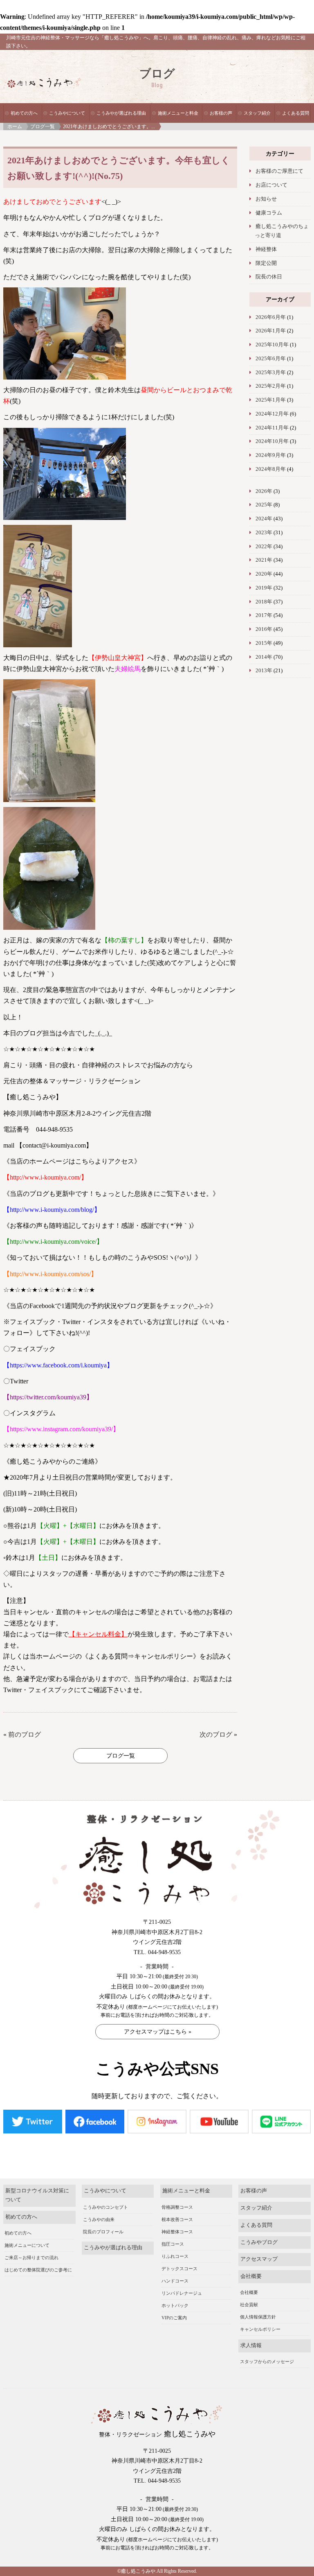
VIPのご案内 (174, 2318)
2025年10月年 (272, 345)
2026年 (264, 491)
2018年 (264, 602)
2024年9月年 (271, 455)
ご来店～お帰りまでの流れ (31, 2257)
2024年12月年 (272, 414)
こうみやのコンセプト (105, 2207)
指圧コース (173, 2244)
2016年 (264, 629)
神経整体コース (177, 2232)
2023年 (264, 533)
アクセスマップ (259, 2259)
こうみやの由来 (99, 2219)
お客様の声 (221, 113)
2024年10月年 (272, 441)
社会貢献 (249, 2305)
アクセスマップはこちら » (158, 2032)
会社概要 (251, 2276)
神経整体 (266, 249)
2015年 (264, 643)
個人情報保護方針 (258, 2317)
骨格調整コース (177, 2207)
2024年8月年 (271, 469)
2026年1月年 (271, 331)
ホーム (15, 127)
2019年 (264, 588)
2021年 (264, 560)
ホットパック (175, 2305)
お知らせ (266, 199)
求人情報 (251, 2346)
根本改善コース (177, 2219)
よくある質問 (296, 113)
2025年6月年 (271, 359)
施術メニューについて (27, 2245)
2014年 (264, 657)
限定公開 (266, 263)
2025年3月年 (271, 373)
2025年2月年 (271, 386)
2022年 (264, 547)
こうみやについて (67, 113)
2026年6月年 (271, 317)
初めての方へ (24, 113)
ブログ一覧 (43, 127)
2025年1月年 (271, 400)
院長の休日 (269, 277)
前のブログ (25, 1734)
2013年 (264, 671)
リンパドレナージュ (182, 2293)
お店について (271, 185)
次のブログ (216, 1734)
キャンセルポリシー (260, 2329)
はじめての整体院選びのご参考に (38, 2270)
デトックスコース (179, 2269)
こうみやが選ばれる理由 (121, 113)
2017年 (264, 615)
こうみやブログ (259, 2242)
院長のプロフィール (103, 2232)
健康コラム (269, 213)
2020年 (264, 574)
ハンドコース (175, 2281)
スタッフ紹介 (257, 113)
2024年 (264, 519)
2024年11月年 (272, 428)
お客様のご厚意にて (279, 171)
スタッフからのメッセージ (267, 2361)
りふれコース (175, 2256)
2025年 (264, 505)
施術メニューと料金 (178, 113)
